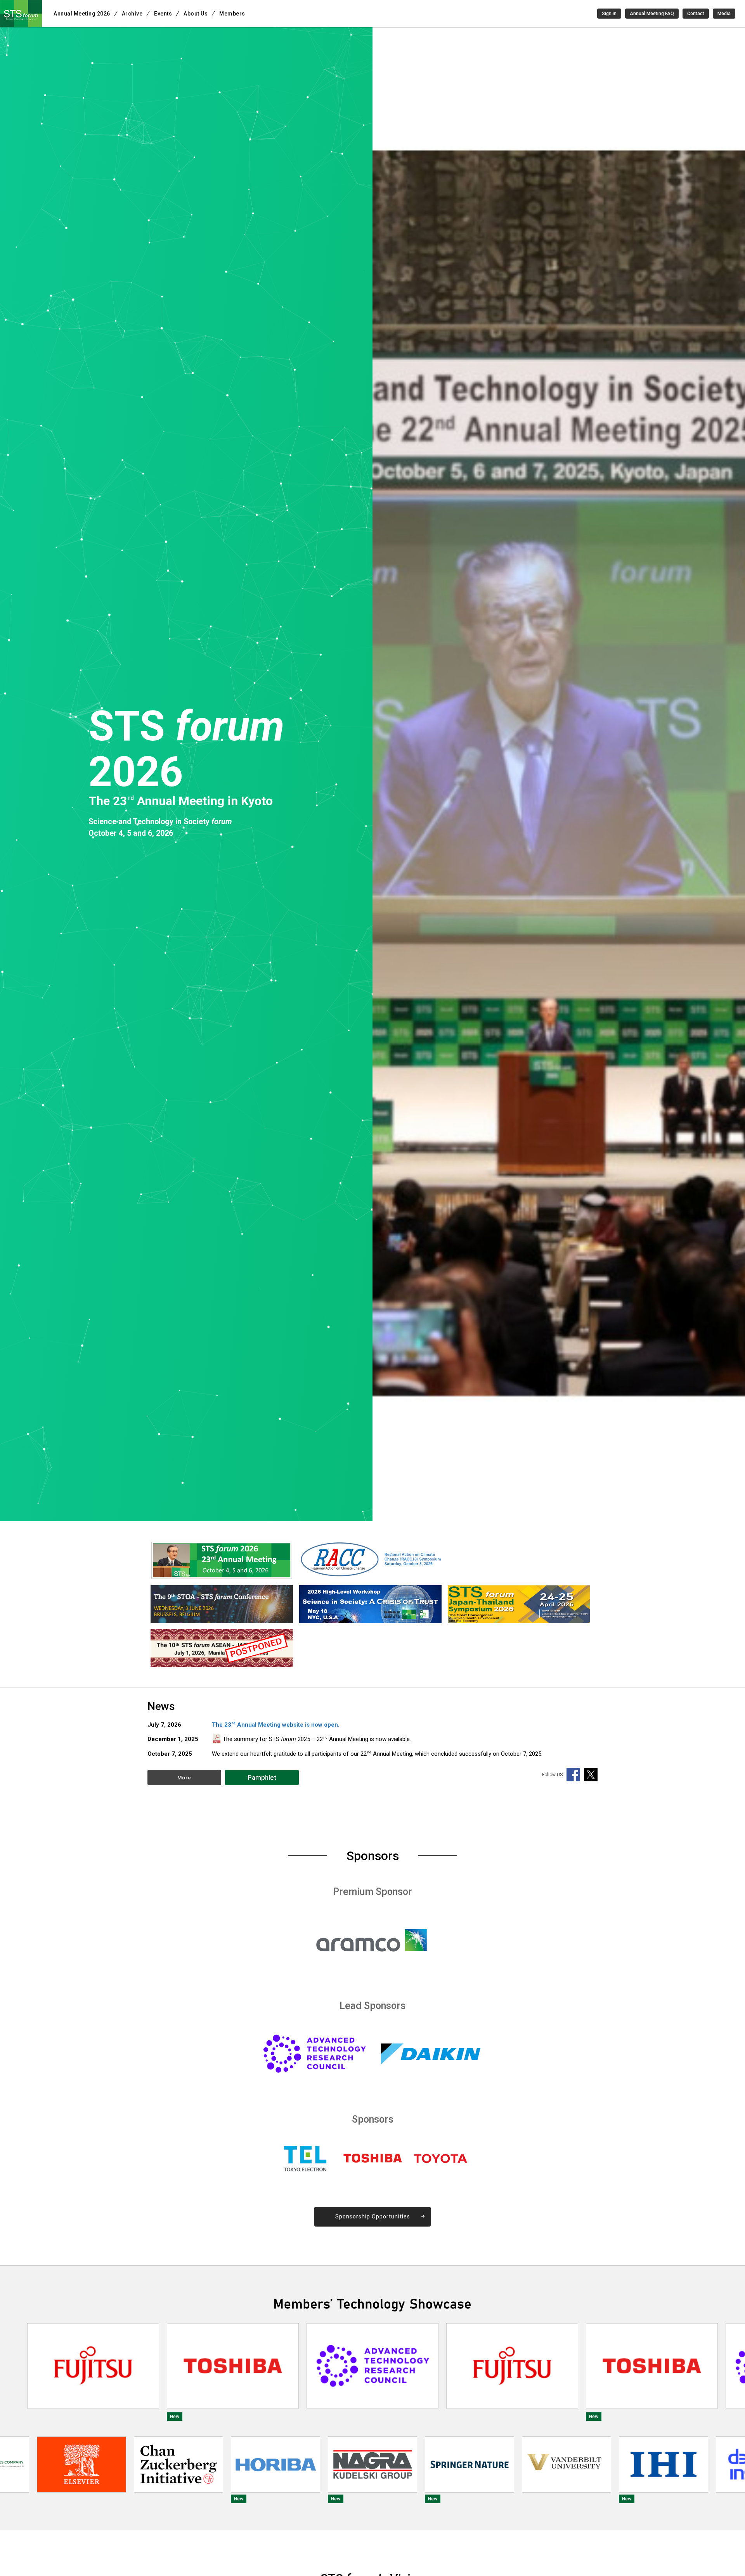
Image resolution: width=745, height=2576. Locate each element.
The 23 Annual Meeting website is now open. (276, 1725)
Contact (696, 14)
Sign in (609, 14)
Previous (10, 2372)
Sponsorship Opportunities (373, 2216)
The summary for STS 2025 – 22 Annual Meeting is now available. (317, 1739)
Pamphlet (262, 1777)
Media (724, 14)
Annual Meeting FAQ (652, 14)
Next (735, 2372)
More (184, 1778)
